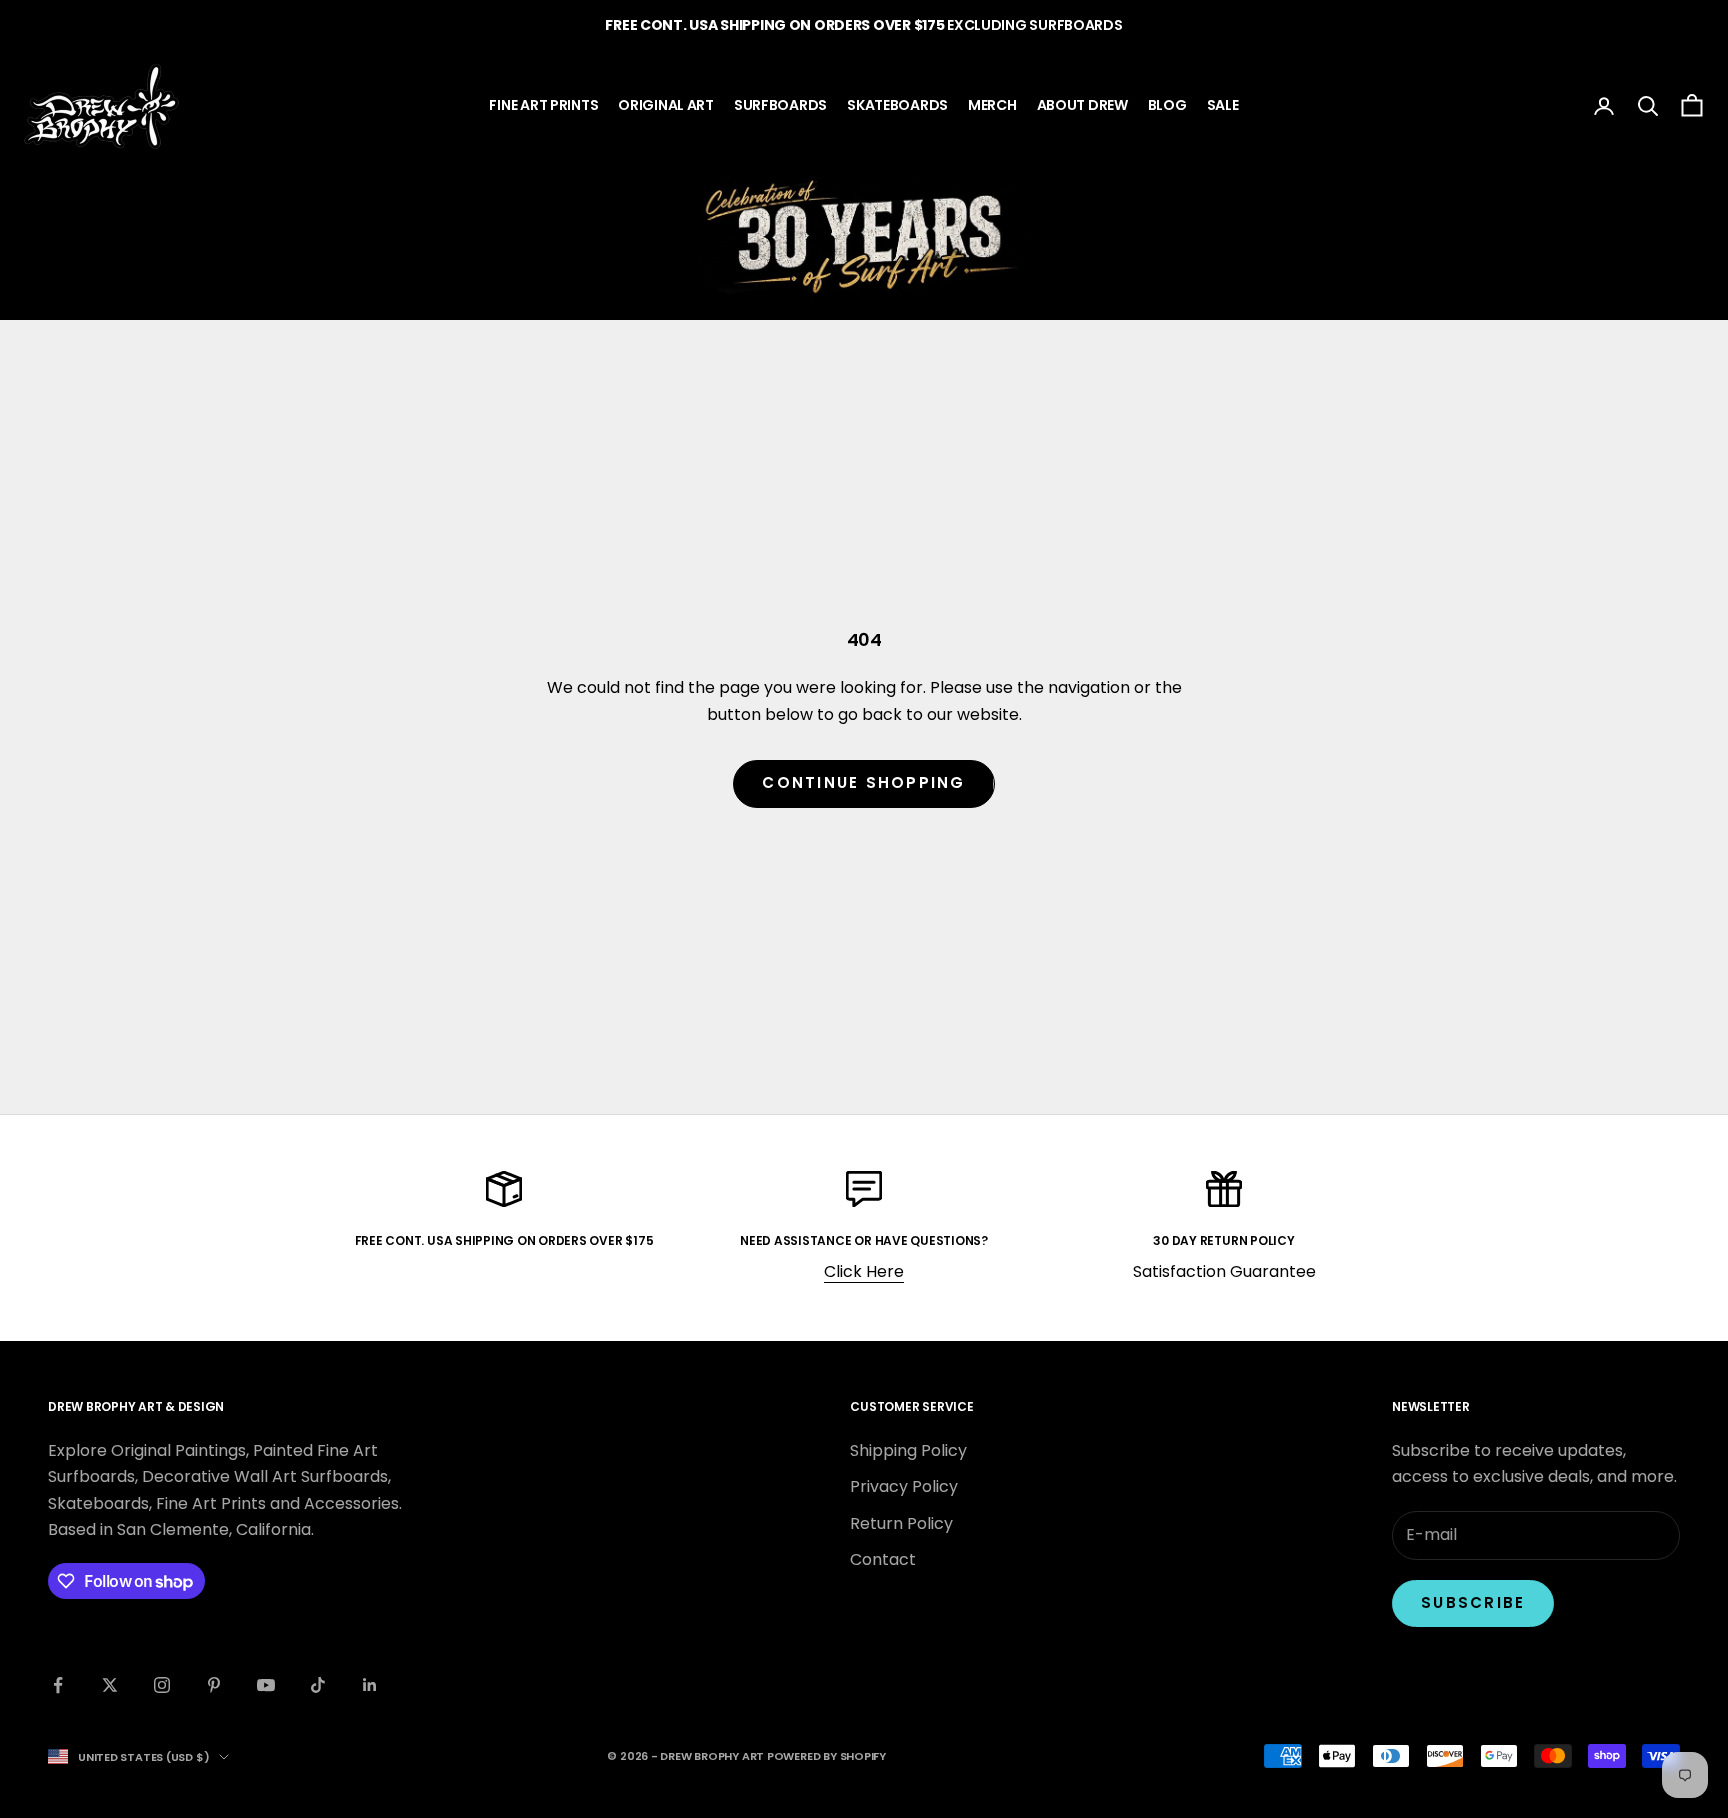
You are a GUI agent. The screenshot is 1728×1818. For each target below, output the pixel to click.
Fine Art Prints (543, 105)
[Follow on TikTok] (318, 1685)
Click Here (864, 1271)
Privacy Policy (904, 1486)
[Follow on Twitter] (110, 1685)
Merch (992, 105)
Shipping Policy (908, 1450)
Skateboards (897, 105)
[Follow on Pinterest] (214, 1685)
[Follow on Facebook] (58, 1685)
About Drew (1082, 105)
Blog (1167, 105)
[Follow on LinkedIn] (370, 1685)
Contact (883, 1559)
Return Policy (901, 1523)
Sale (1223, 105)
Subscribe (1473, 1602)
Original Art (666, 105)
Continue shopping (863, 782)
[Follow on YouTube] (266, 1685)
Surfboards (780, 105)
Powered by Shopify (826, 1756)
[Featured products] (864, 236)
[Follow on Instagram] (162, 1685)
